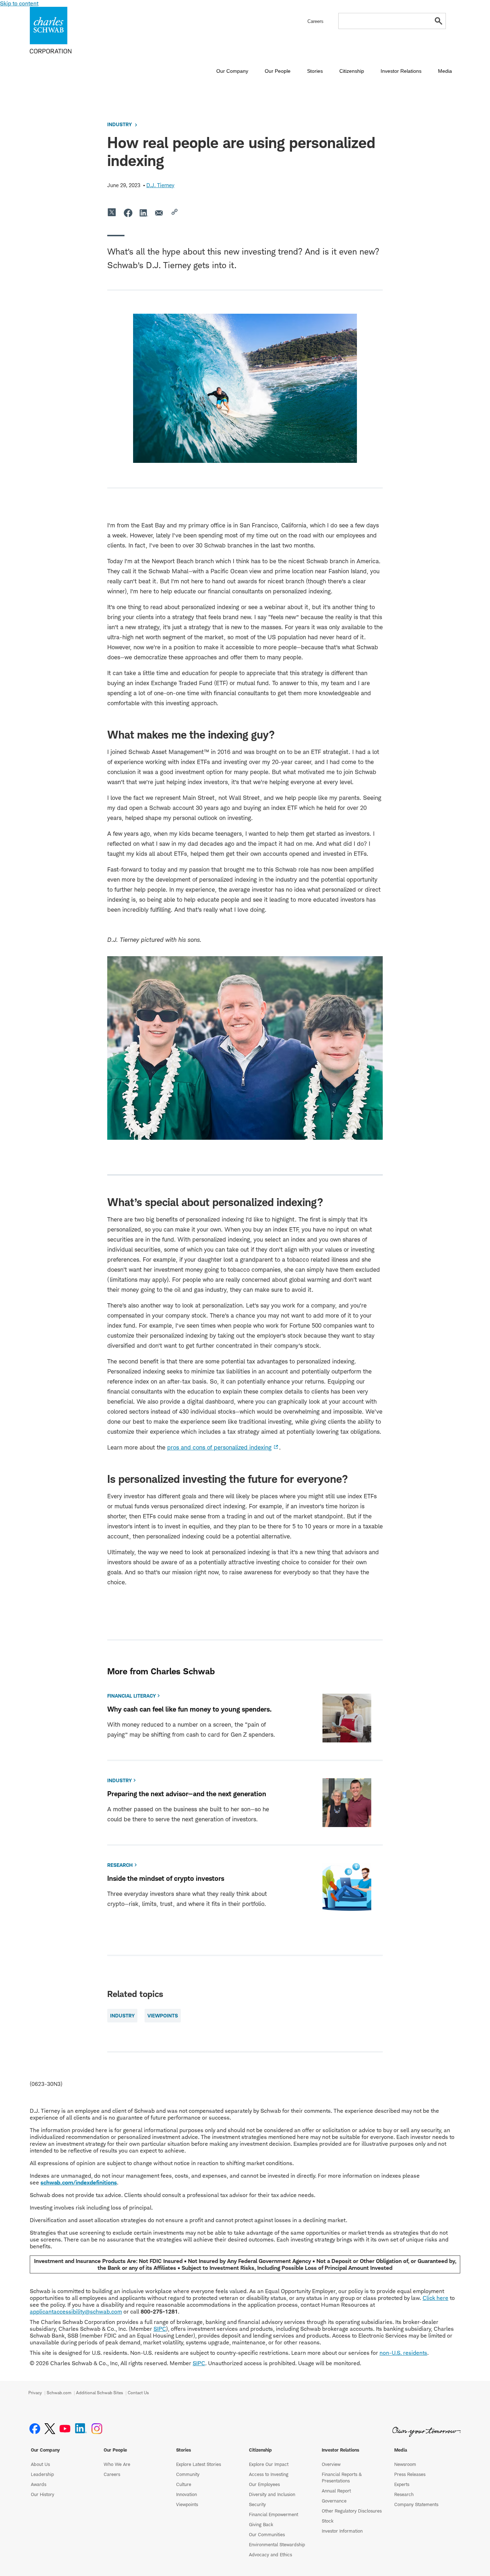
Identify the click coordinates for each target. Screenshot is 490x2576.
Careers (112, 2474)
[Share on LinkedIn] (144, 213)
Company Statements (416, 2504)
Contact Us (138, 2393)
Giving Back (261, 2524)
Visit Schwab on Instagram (97, 2429)
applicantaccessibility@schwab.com (76, 2312)
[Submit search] (439, 21)
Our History (43, 2494)
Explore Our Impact (269, 2464)
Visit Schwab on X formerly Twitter (50, 2429)
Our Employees (264, 2484)
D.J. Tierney (160, 185)
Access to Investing (269, 2474)
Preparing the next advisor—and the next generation (187, 1794)
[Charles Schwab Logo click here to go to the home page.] (71, 30)
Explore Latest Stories (199, 2464)
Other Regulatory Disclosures (352, 2511)
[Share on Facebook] (128, 213)
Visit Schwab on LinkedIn (81, 2429)
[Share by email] (160, 213)
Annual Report (336, 2491)
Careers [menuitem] (315, 21)
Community (188, 2474)
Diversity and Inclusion (272, 2494)
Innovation (187, 2494)
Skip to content (19, 3)
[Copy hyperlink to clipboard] (175, 213)
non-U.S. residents (403, 2353)
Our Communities (267, 2534)
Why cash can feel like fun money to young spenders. (189, 1709)
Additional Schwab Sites (100, 2393)
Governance (334, 2501)
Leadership (42, 2474)
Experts (402, 2484)
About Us (40, 2464)
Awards (39, 2484)
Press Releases (410, 2474)
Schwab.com (59, 2393)
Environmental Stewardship (277, 2544)
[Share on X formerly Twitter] (112, 213)
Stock (328, 2521)
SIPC (160, 2329)
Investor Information (342, 2531)
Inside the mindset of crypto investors (166, 1878)
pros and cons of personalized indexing (219, 1447)
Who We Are (117, 2464)
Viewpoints (187, 2504)
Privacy (35, 2393)
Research (404, 2494)
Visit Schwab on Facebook (35, 2429)
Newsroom (405, 2464)
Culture (184, 2484)
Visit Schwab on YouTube (65, 2429)
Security (257, 2504)
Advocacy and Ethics (270, 2554)
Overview (331, 2464)
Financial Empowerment (274, 2514)
